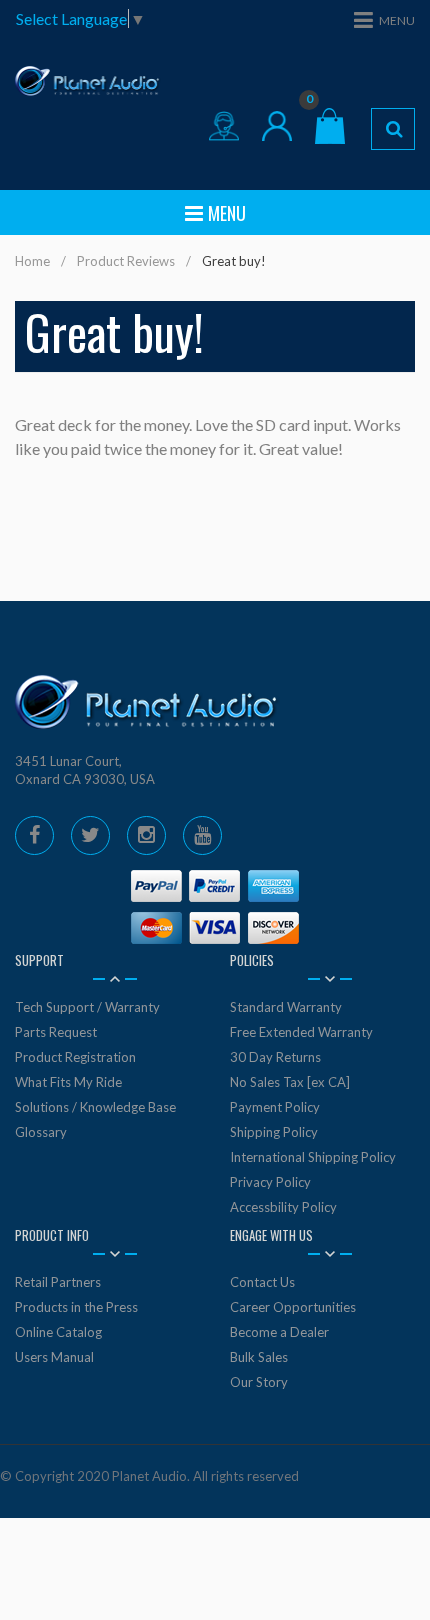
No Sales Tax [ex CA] (290, 1082)
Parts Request (56, 1032)
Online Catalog (58, 1332)
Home (32, 261)
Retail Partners (58, 1282)
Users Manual (54, 1357)
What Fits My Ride (68, 1082)
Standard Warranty (286, 1007)
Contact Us (262, 1282)
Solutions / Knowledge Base (95, 1107)
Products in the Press (76, 1307)
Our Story (259, 1382)
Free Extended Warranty (301, 1032)
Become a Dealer (279, 1332)
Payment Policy (275, 1107)
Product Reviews (126, 261)
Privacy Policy (270, 1182)
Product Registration (75, 1057)
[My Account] (277, 126)
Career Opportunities (293, 1307)
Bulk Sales (259, 1357)
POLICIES (252, 960)
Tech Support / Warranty (87, 1007)
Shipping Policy (274, 1132)
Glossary (41, 1132)
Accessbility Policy (283, 1207)
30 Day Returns (275, 1057)
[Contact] (224, 126)
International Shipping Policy (313, 1157)
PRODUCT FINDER (393, 129)
